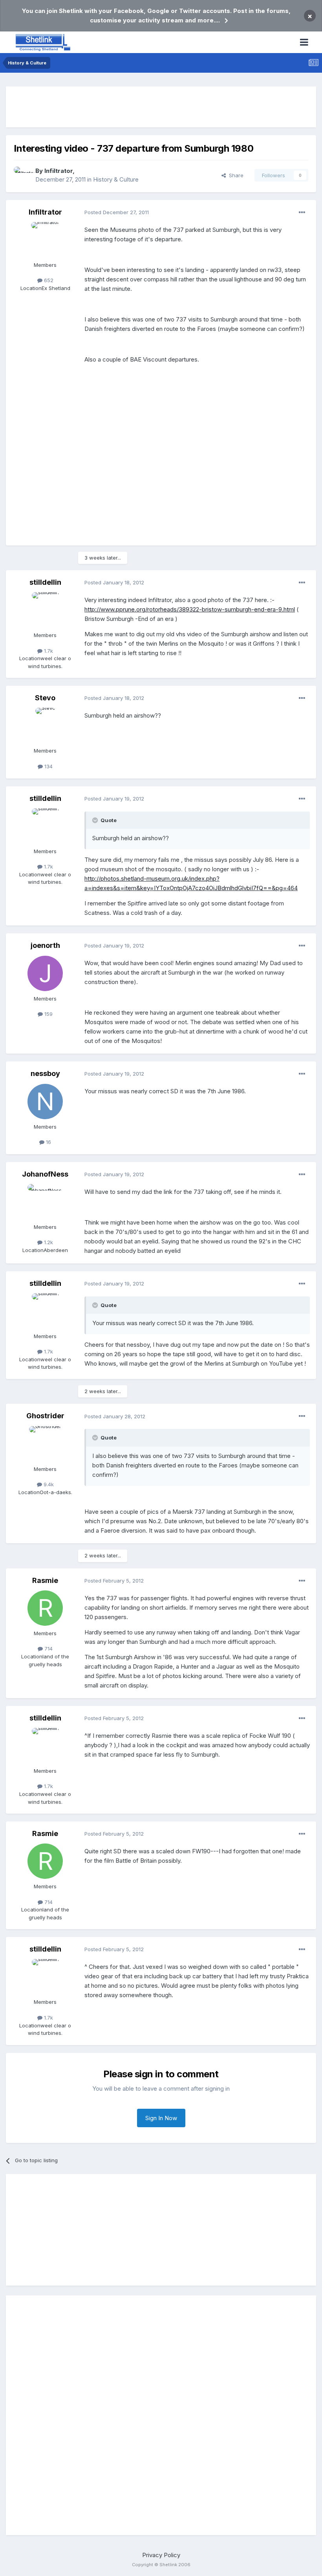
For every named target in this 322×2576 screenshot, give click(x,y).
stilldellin (45, 582)
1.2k (48, 1242)
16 (48, 1142)
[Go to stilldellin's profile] (45, 610)
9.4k (48, 1484)
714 (48, 1649)
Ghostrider (45, 1416)
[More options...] (302, 213)
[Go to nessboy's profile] (45, 1102)
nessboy (45, 1073)
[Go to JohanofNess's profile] (45, 1202)
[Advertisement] (161, 107)
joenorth (45, 945)
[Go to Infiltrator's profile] (22, 175)
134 (48, 766)
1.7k (48, 651)
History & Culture (116, 179)
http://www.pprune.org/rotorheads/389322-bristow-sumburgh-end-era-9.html (190, 609)
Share (235, 175)
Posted (117, 212)
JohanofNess (45, 1174)
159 (48, 1014)
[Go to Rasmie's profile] (45, 1608)
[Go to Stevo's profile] (45, 725)
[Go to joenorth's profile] (45, 973)
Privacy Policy (161, 2555)
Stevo (45, 698)
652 (48, 280)
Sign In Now (161, 2118)
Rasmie (45, 1580)
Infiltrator (59, 171)
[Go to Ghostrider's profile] (45, 1444)
